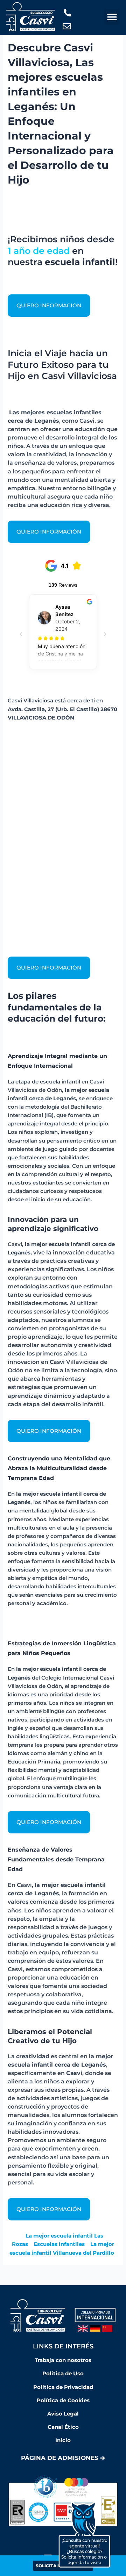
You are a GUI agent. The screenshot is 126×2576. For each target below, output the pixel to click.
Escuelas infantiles (59, 2244)
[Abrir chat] (84, 2534)
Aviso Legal (63, 2414)
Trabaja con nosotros (63, 2360)
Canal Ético (63, 2427)
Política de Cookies (63, 2400)
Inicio (63, 2440)
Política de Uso (63, 2374)
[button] (112, 17)
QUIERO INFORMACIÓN (49, 306)
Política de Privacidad (63, 2387)
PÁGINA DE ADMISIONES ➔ (63, 2458)
